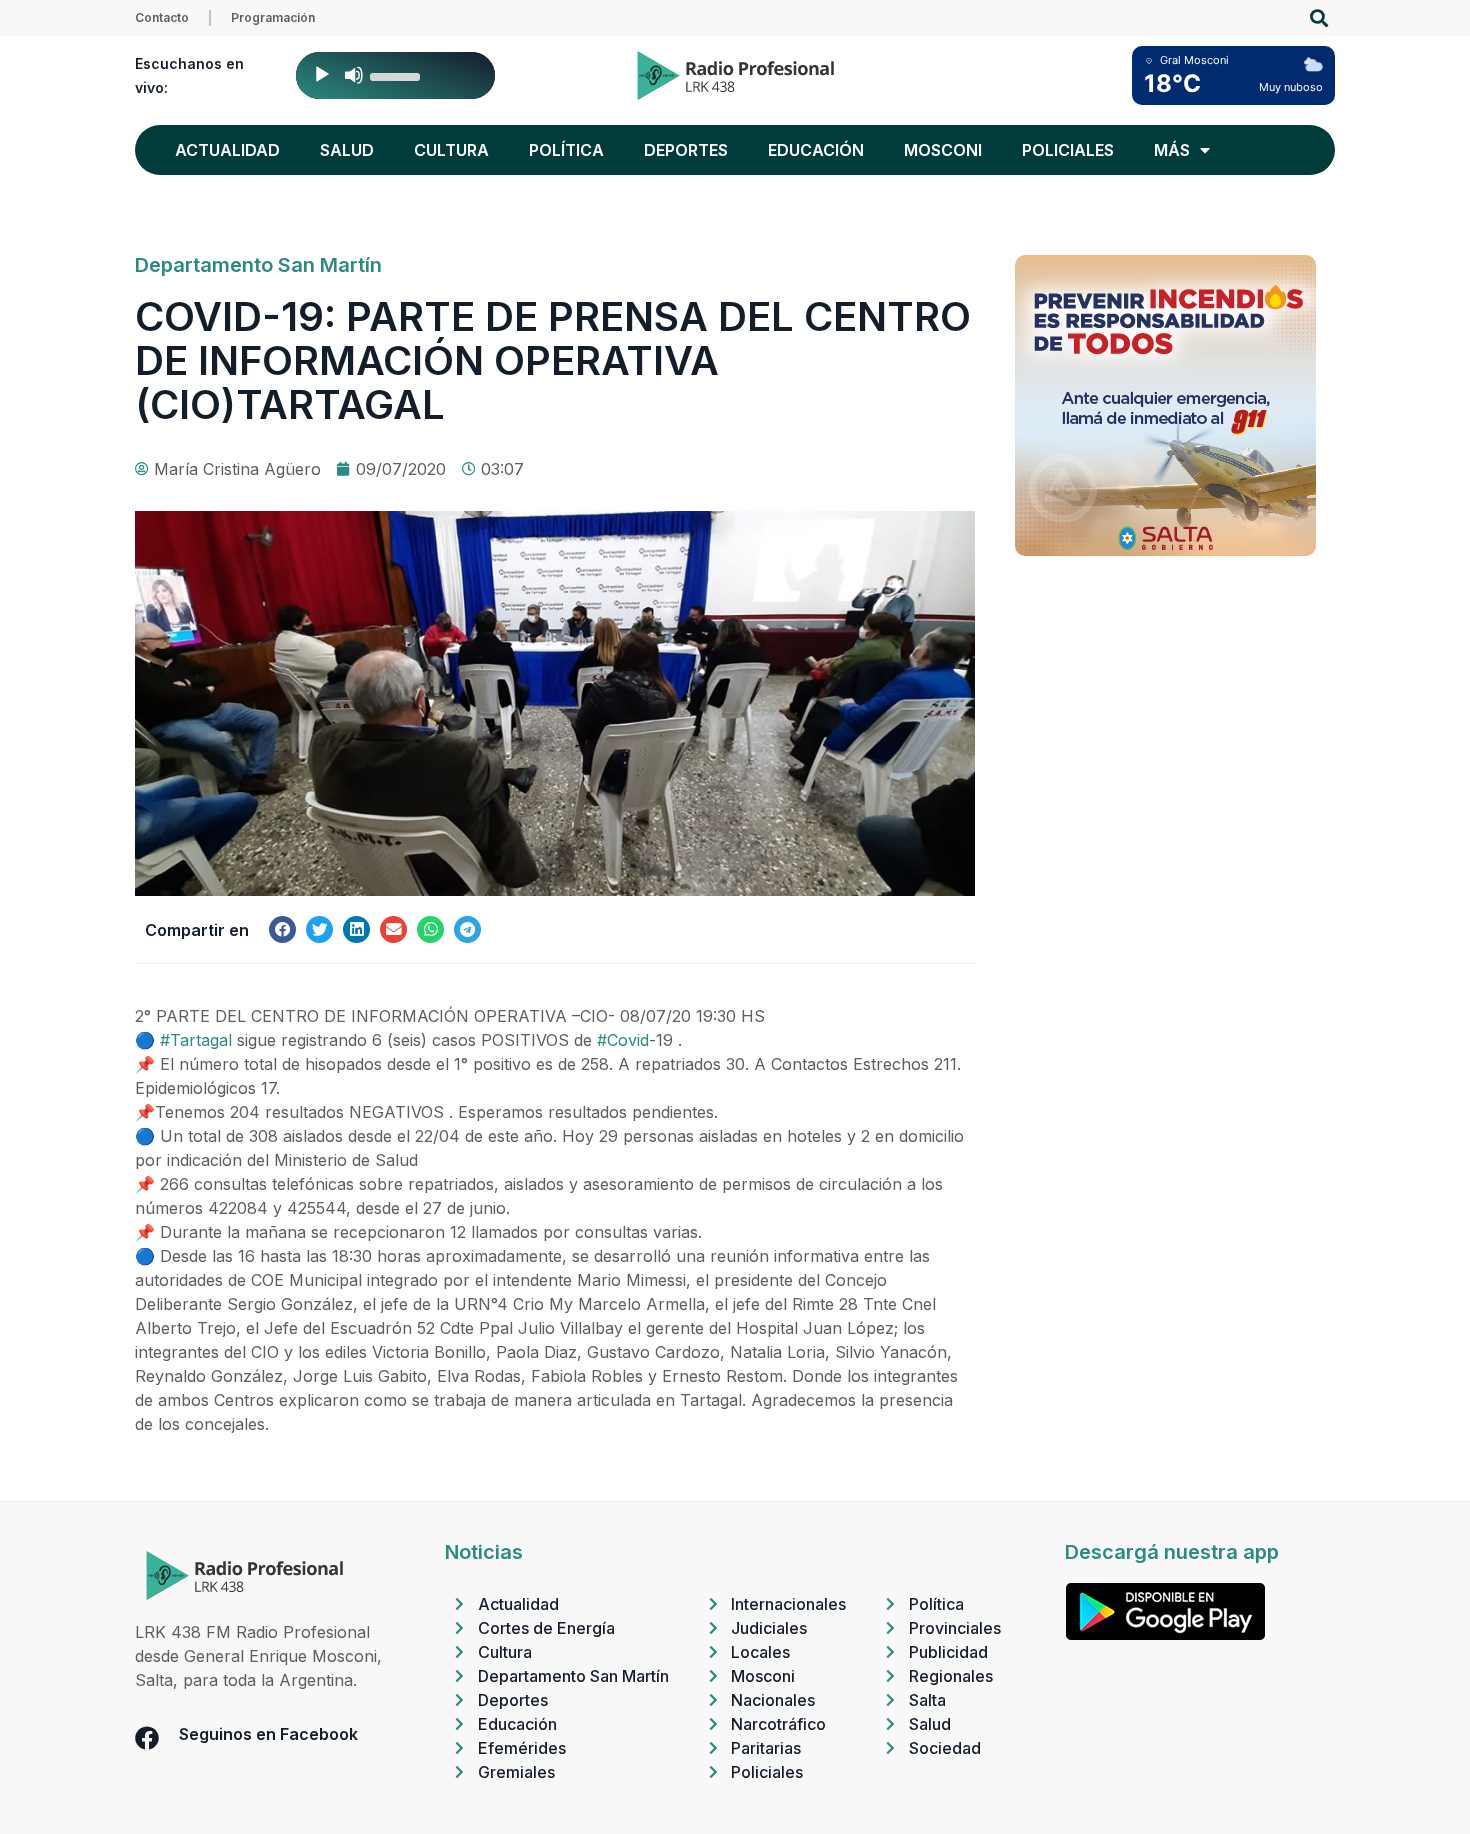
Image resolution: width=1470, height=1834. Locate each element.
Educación (816, 150)
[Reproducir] (322, 75)
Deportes (686, 150)
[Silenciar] (354, 75)
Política (566, 150)
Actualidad (227, 150)
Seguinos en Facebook (268, 1734)
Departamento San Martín (258, 265)
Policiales (1068, 150)
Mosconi (943, 150)
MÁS (1172, 150)
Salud (347, 150)
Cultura (451, 150)
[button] (1318, 18)
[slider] (398, 75)
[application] (395, 75)
